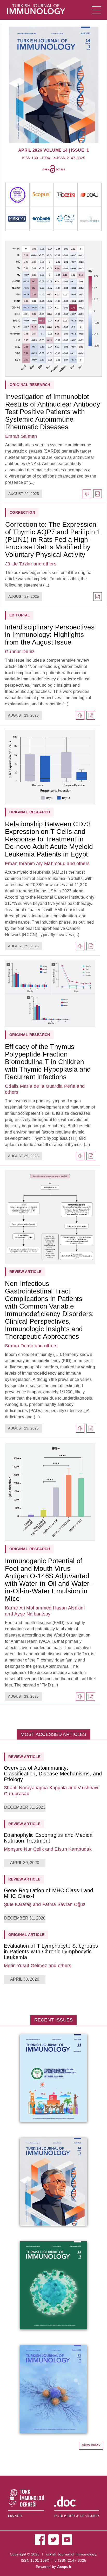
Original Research (30, 812)
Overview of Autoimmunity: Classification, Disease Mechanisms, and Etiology (53, 1774)
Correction (22, 512)
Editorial (20, 615)
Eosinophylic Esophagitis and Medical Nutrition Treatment (49, 1838)
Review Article (25, 1272)
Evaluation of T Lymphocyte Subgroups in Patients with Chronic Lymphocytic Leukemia (51, 1952)
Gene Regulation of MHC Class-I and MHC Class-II (49, 1893)
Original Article (26, 1935)
